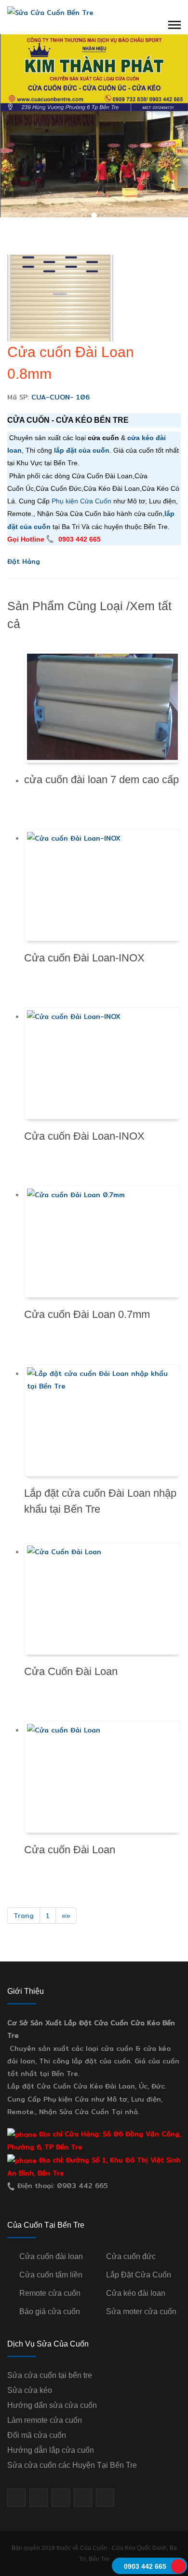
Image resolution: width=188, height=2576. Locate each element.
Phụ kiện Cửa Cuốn (81, 501)
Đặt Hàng (24, 561)
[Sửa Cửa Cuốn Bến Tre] (50, 12)
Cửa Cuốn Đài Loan (71, 1671)
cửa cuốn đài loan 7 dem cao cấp (101, 780)
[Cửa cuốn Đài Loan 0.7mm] (102, 1242)
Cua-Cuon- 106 (60, 397)
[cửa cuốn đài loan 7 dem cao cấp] (102, 707)
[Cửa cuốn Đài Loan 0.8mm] (60, 297)
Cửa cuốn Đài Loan (70, 1850)
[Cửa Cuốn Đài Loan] (102, 1599)
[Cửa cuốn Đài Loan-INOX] (102, 885)
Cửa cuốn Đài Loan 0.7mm (87, 1314)
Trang (24, 1916)
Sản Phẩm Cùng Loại (65, 606)
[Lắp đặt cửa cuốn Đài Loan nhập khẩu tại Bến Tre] (102, 1420)
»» (66, 1916)
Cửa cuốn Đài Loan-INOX (84, 958)
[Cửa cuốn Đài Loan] (102, 1777)
